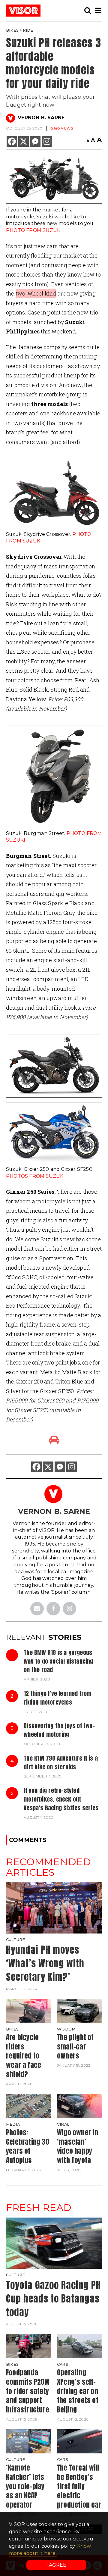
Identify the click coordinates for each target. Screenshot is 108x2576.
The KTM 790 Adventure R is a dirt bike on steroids (61, 1762)
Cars (63, 2364)
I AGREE (56, 2565)
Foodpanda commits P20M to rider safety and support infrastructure (28, 2391)
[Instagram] (47, 141)
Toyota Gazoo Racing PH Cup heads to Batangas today (53, 2298)
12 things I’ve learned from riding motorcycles (57, 1698)
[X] (24, 141)
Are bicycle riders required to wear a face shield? (24, 2056)
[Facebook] (12, 141)
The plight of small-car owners (75, 2047)
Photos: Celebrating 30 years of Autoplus (28, 2146)
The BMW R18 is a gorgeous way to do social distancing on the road (58, 1661)
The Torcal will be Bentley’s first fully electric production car (79, 2486)
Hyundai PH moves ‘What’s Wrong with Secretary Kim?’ (45, 1963)
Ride (28, 30)
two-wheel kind (36, 293)
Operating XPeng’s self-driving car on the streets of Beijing (78, 2391)
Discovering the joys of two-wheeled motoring (59, 1730)
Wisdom (66, 2029)
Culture (15, 1940)
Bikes (12, 30)
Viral (63, 2124)
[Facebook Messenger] (35, 141)
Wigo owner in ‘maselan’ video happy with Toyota (78, 2146)
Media (13, 2124)
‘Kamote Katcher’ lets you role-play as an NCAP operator (25, 2486)
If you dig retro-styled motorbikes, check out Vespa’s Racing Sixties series (61, 1799)
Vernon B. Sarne (41, 118)
